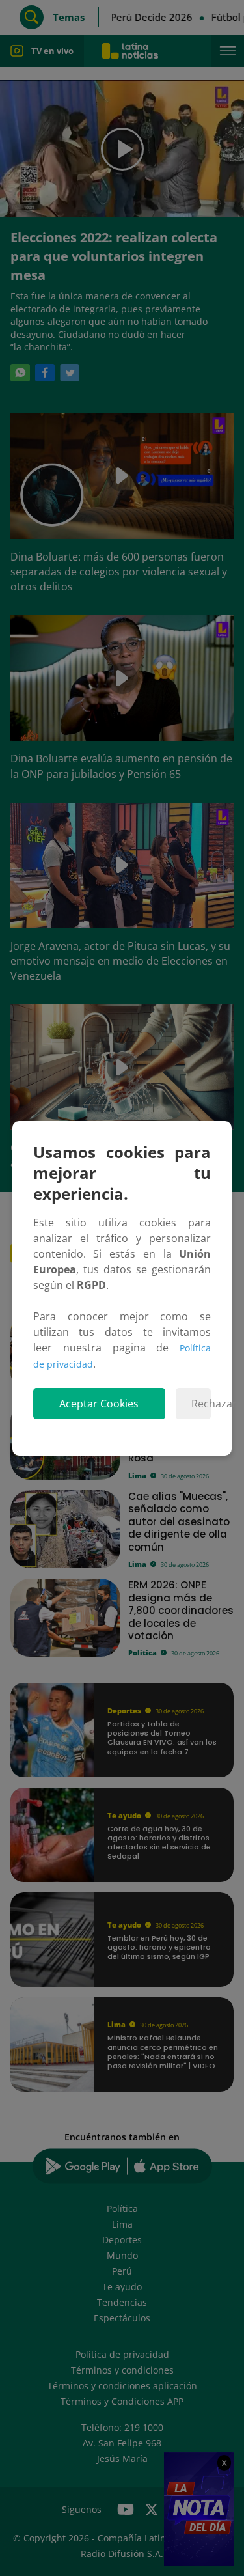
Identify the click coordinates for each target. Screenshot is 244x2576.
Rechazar (201, 1404)
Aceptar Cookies (99, 1404)
